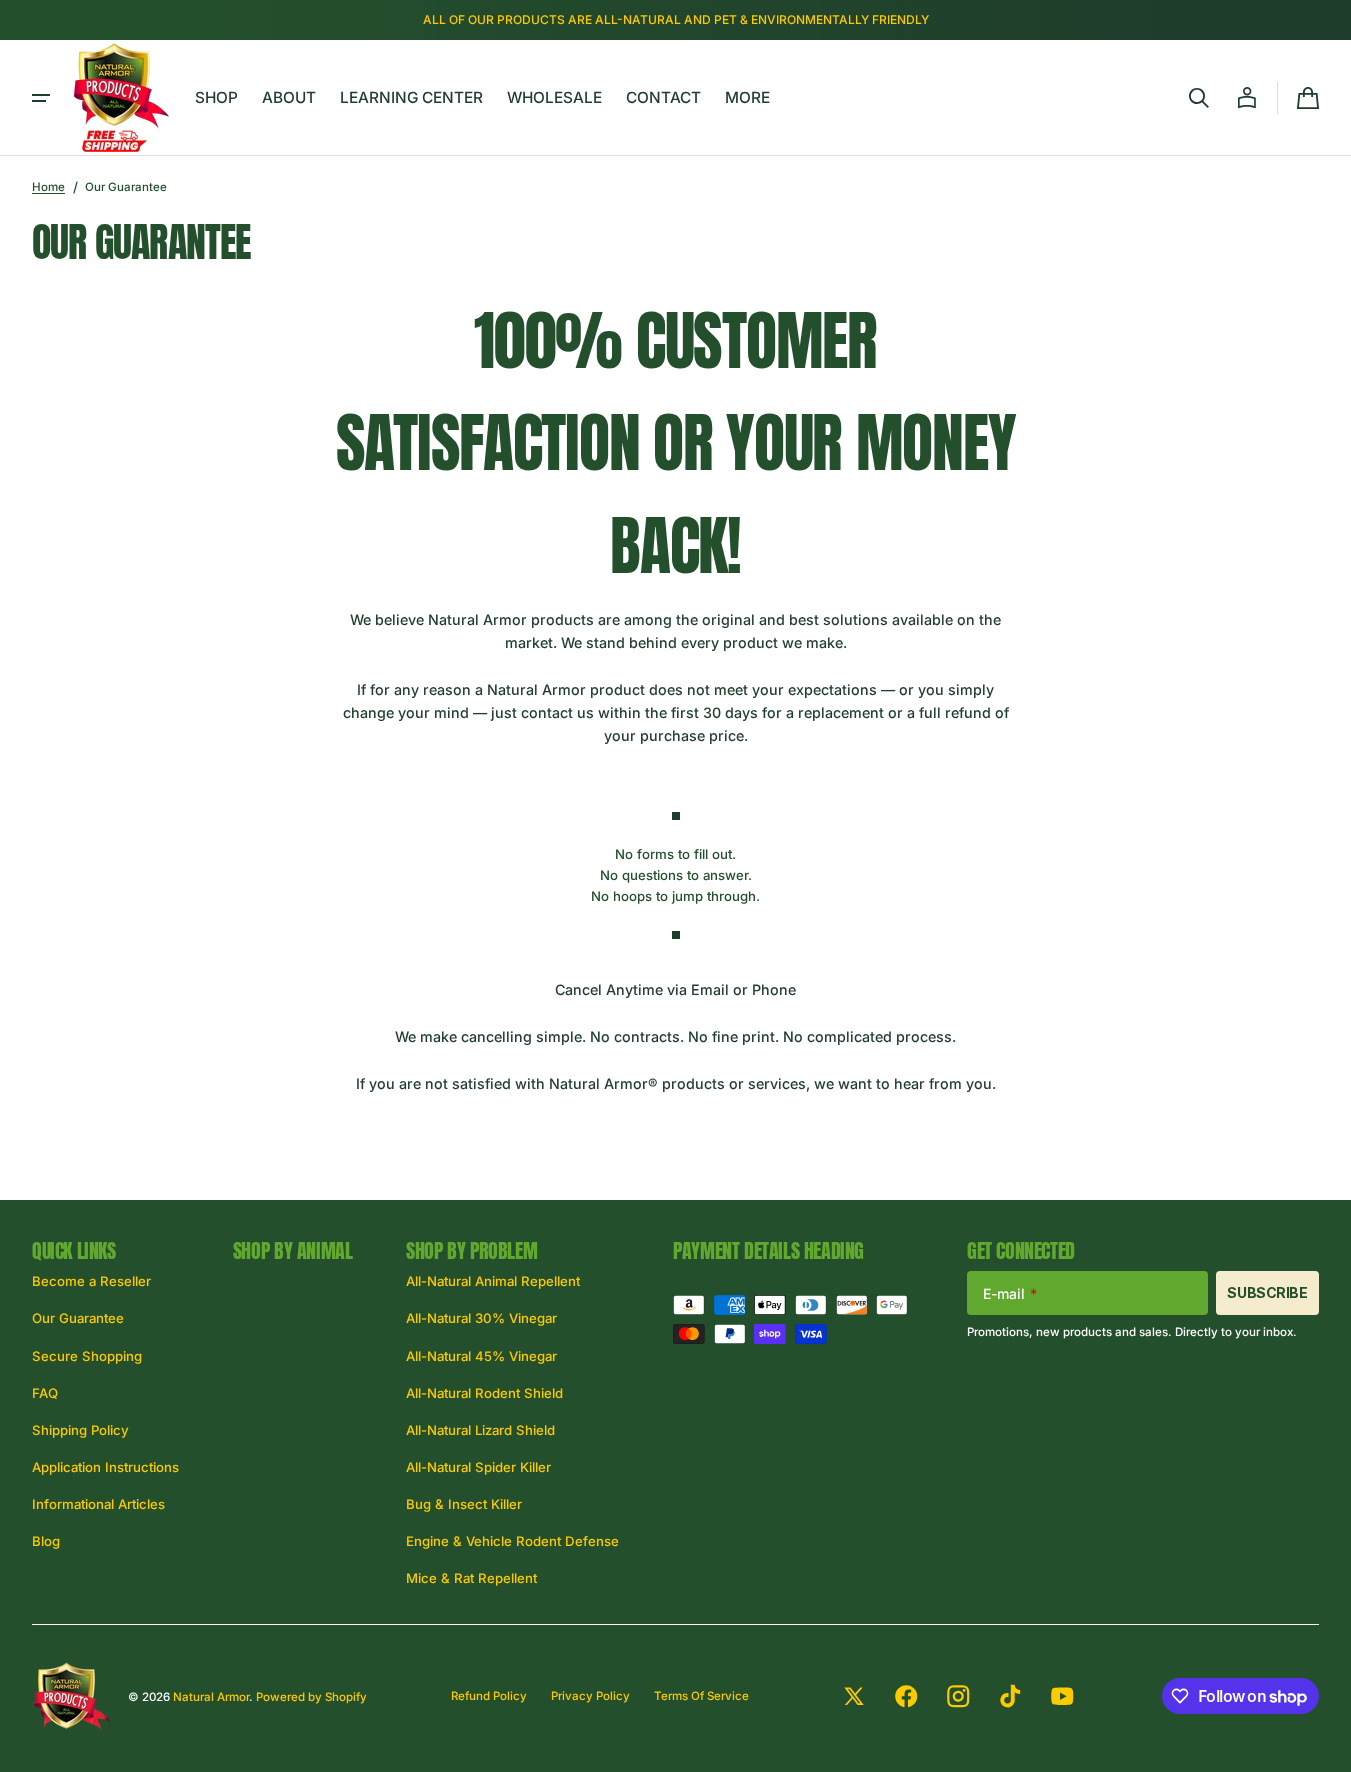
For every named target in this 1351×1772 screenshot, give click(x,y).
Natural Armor (211, 1697)
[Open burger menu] (41, 98)
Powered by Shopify (311, 1697)
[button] (1199, 98)
